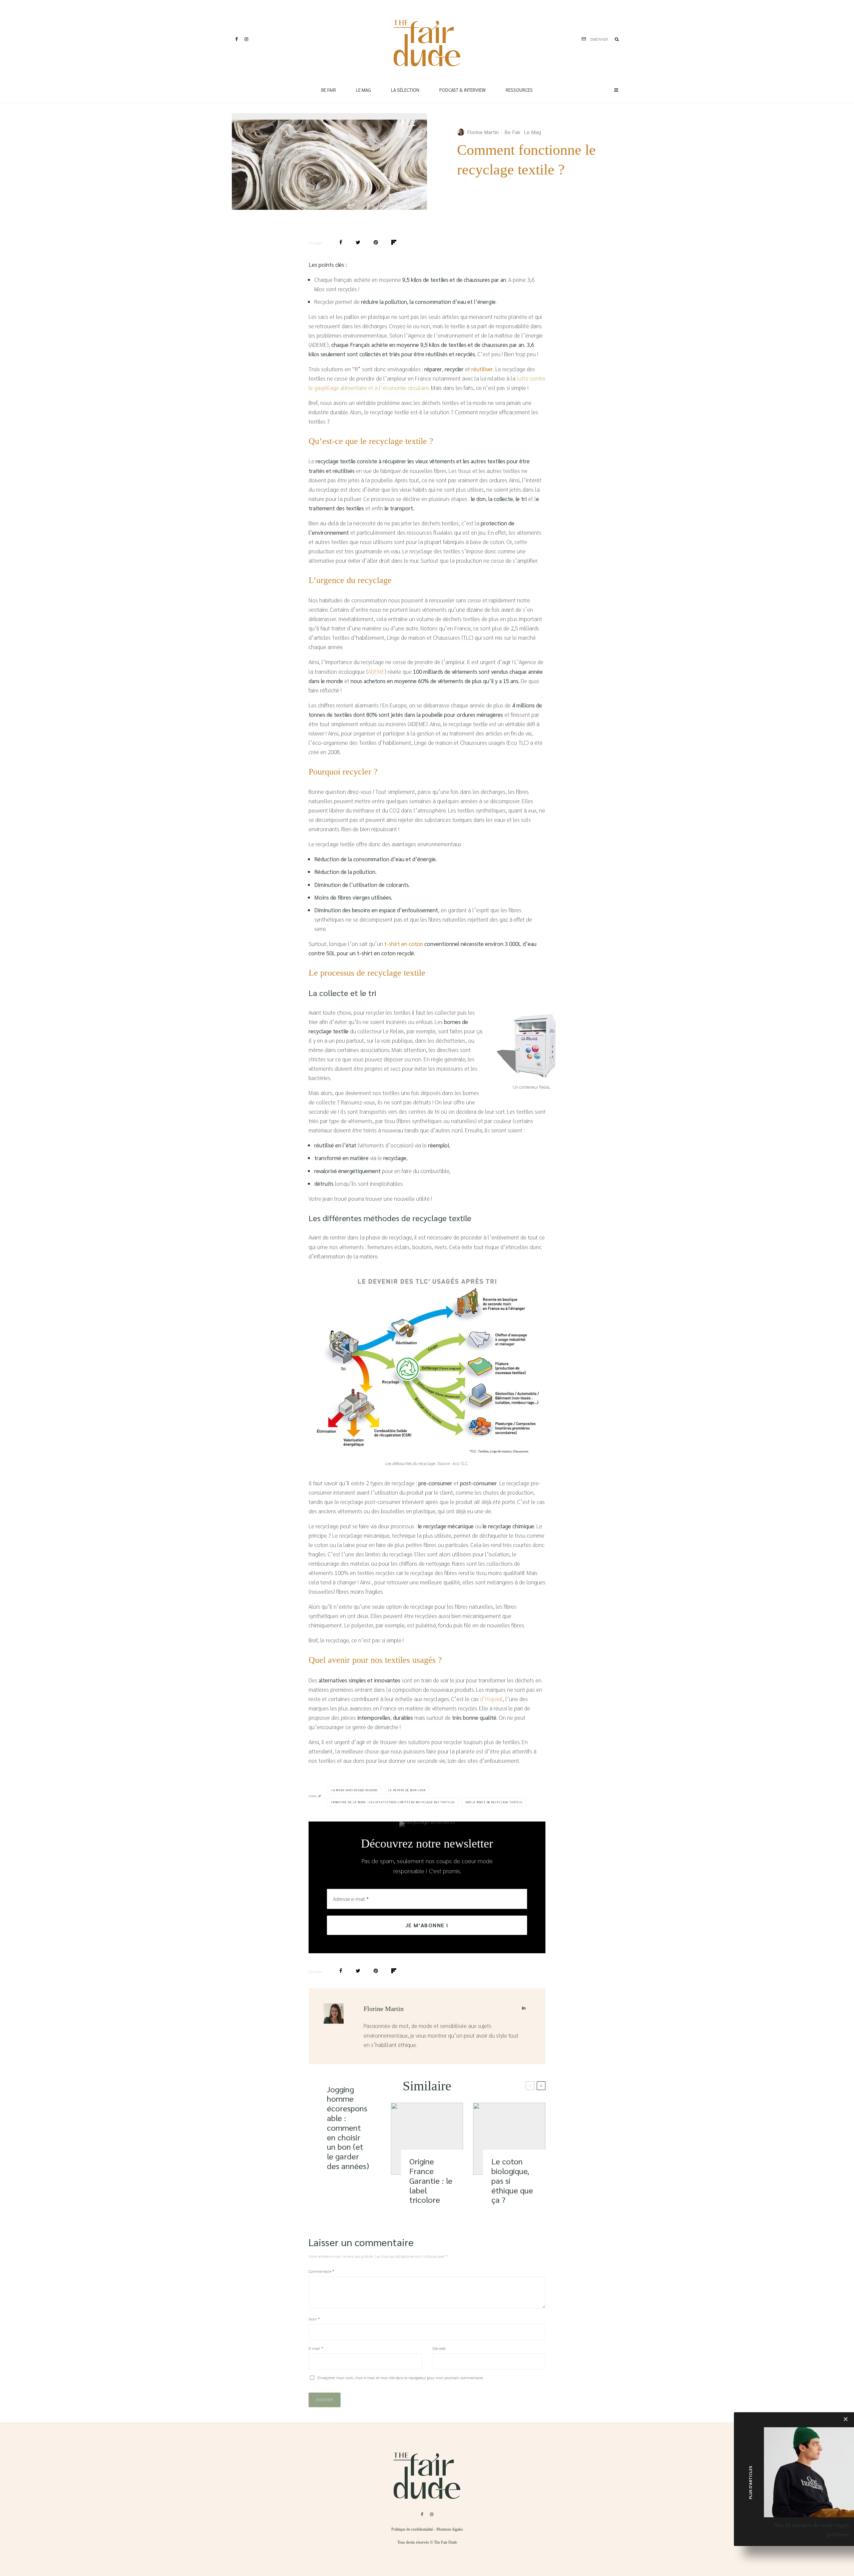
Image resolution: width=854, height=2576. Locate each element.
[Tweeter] (358, 242)
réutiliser (482, 369)
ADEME (376, 671)
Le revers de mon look (407, 1790)
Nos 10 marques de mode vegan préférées (811, 2530)
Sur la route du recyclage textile (494, 1802)
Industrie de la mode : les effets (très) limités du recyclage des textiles (393, 1802)
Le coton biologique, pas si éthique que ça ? (512, 2180)
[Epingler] (376, 242)
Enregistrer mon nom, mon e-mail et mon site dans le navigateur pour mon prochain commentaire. (401, 2378)
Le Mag (363, 90)
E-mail (316, 2348)
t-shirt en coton (404, 944)
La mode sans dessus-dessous (354, 1790)
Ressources (519, 90)
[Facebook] (237, 39)
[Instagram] (246, 39)
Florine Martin (483, 132)
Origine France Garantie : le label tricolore (431, 2180)
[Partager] (341, 242)
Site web (439, 2348)
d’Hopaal (491, 1699)
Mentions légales (450, 2529)
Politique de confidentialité (412, 2529)
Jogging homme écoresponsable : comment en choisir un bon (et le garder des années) (348, 2128)
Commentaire (321, 2271)
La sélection (405, 90)
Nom (314, 2319)
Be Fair (329, 90)
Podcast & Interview (463, 90)
